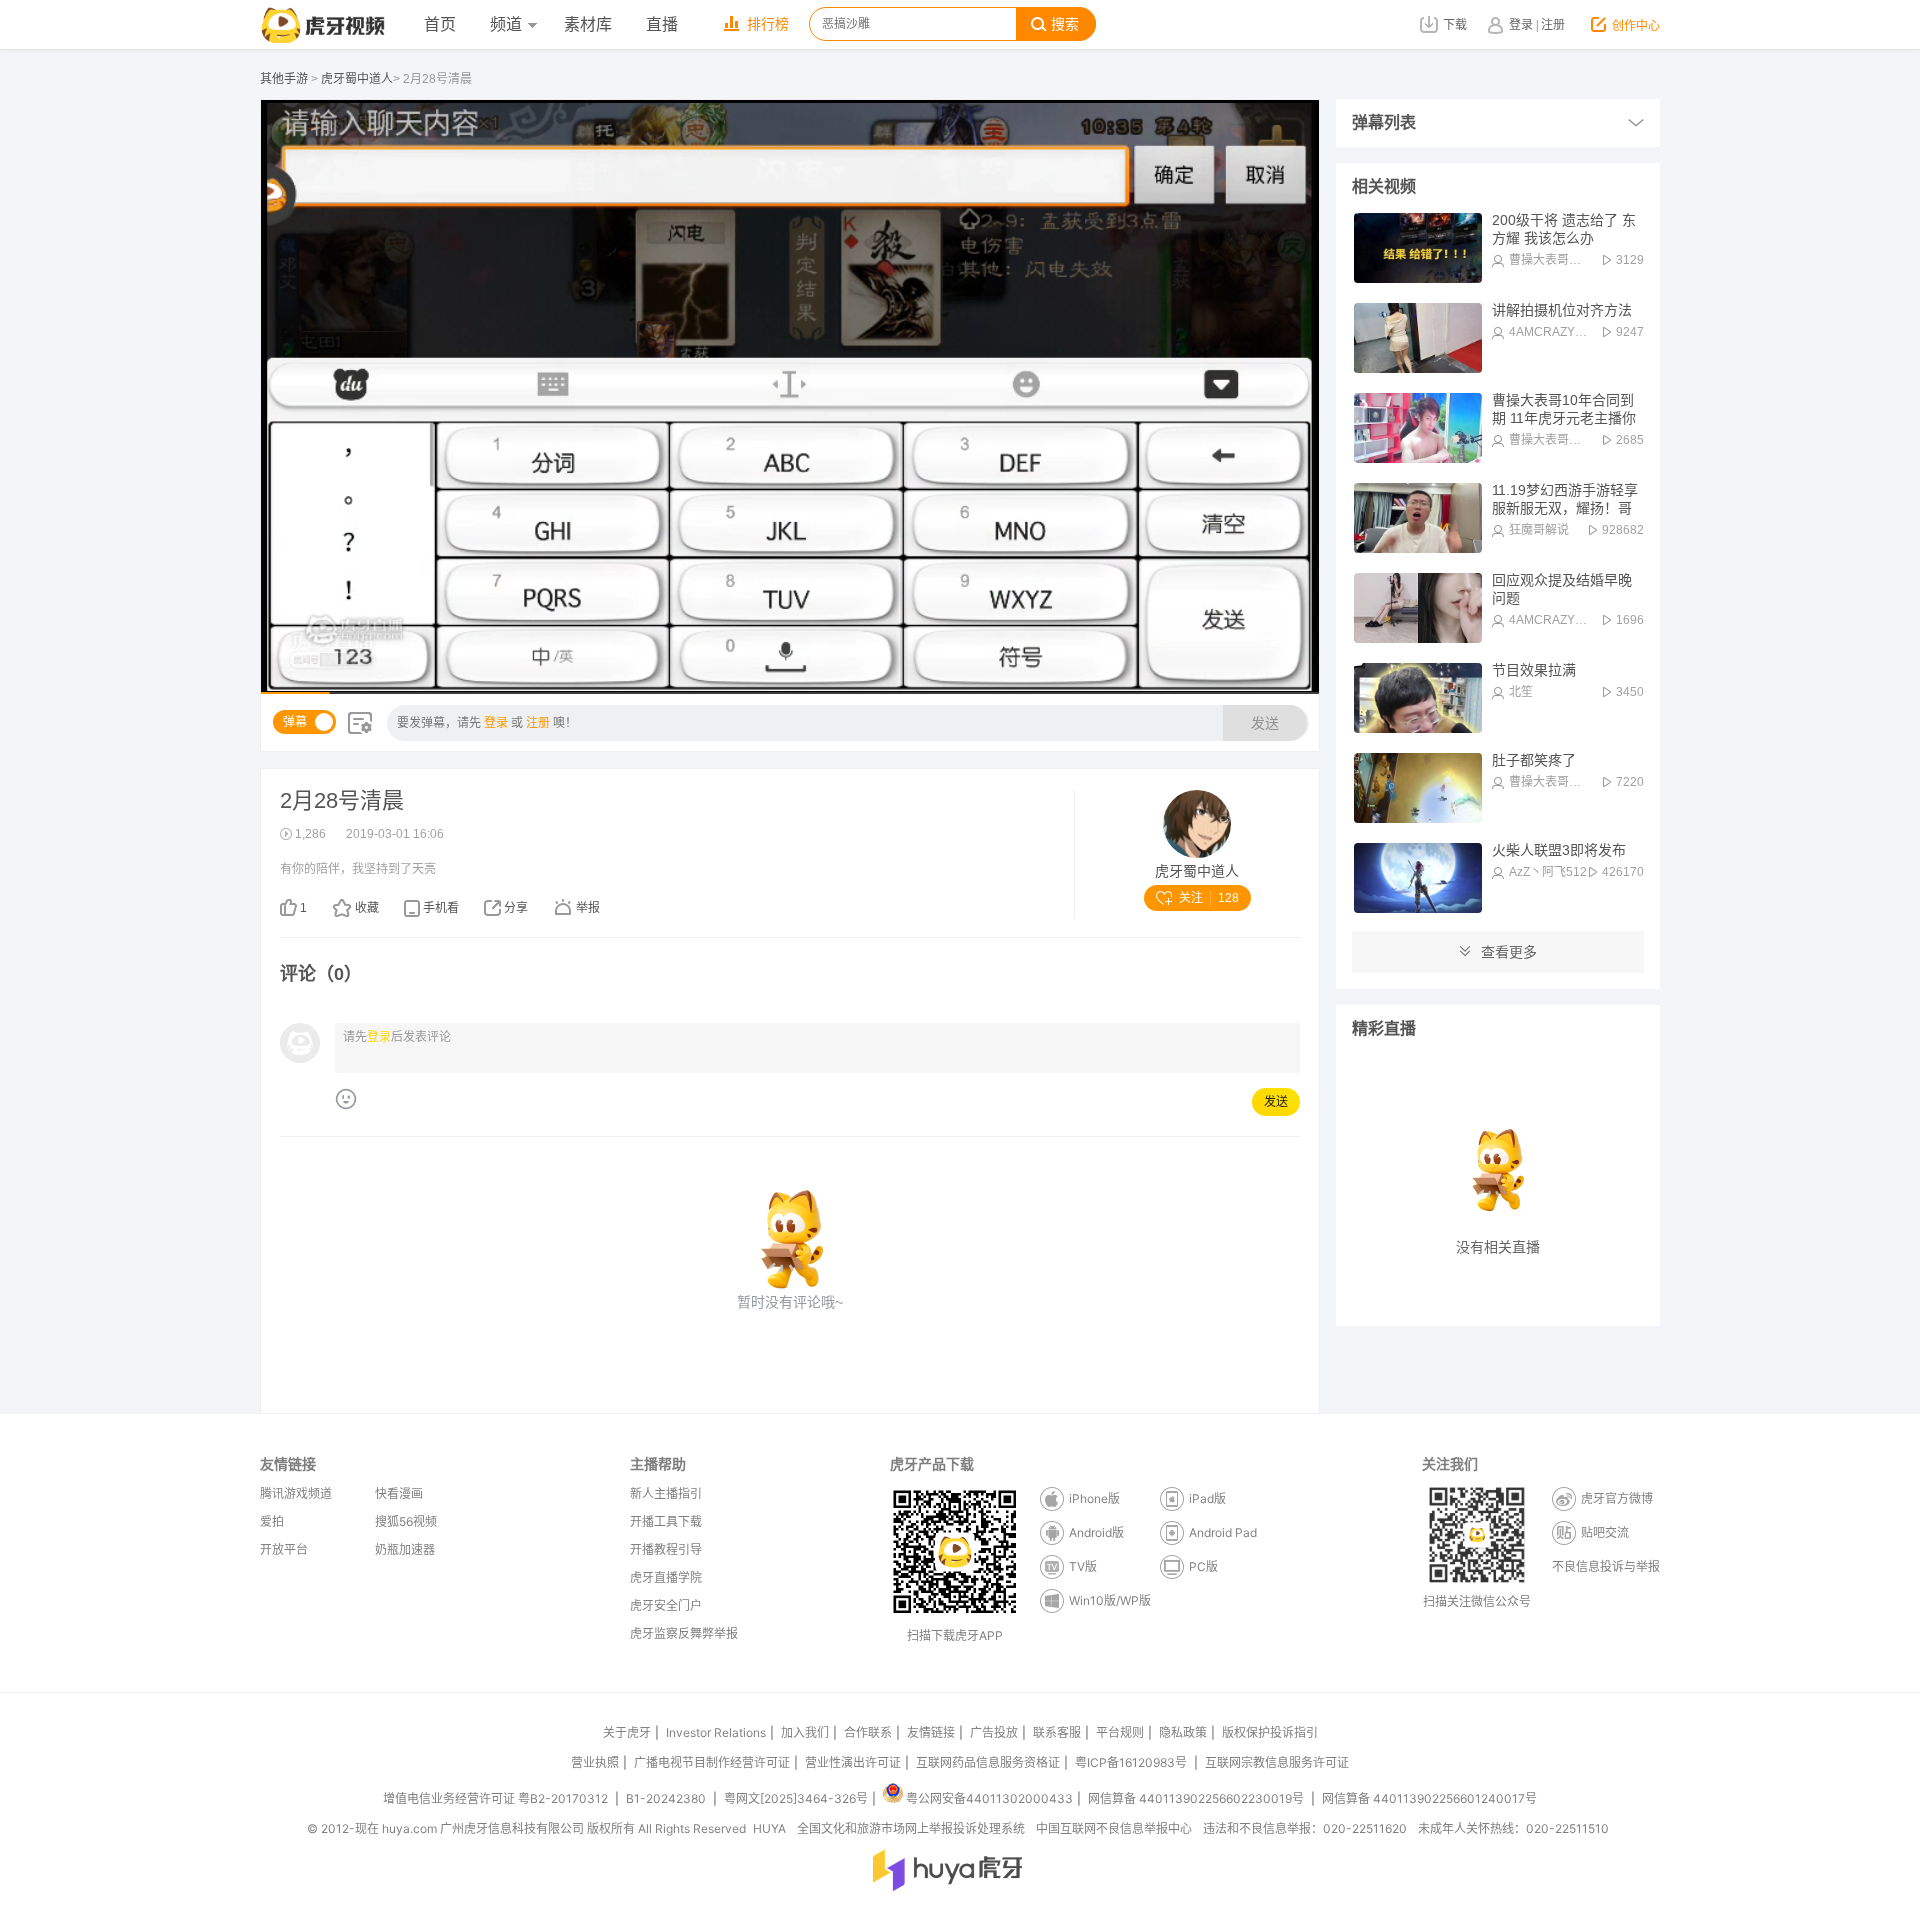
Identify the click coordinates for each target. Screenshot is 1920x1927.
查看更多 (1509, 952)
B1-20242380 (667, 1798)
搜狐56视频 (406, 1521)
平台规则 (1120, 1732)
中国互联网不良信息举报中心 (1114, 1828)
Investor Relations (716, 1732)
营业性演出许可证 (853, 1762)
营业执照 (595, 1762)
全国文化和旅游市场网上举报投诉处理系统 (911, 1828)
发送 (1265, 723)
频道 (506, 24)
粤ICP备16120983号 (1131, 1762)
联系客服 (1057, 1732)
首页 (440, 24)
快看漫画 (399, 1493)
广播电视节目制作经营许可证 (712, 1762)
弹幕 (295, 722)
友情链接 (931, 1732)
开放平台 (284, 1549)
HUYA (769, 1828)
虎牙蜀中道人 (357, 79)
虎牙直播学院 (666, 1577)
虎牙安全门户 (666, 1605)
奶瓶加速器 (405, 1549)
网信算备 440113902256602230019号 (1196, 1798)
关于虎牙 (627, 1732)
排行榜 (768, 24)
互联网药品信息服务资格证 (988, 1762)
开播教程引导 (666, 1549)
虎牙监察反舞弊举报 (684, 1633)
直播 (662, 24)
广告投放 (994, 1732)
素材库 (588, 24)
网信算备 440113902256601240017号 (1429, 1798)
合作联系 (868, 1732)
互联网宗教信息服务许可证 (1277, 1762)
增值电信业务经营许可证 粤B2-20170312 (497, 1798)
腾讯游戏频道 (296, 1493)
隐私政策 (1183, 1732)
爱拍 (272, 1521)
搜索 (1065, 24)
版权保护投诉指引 (1270, 1732)
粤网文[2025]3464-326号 (796, 1798)
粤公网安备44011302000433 (989, 1798)
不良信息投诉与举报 (1606, 1566)
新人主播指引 (666, 1493)
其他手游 (284, 79)
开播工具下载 (666, 1521)
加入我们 (805, 1732)
